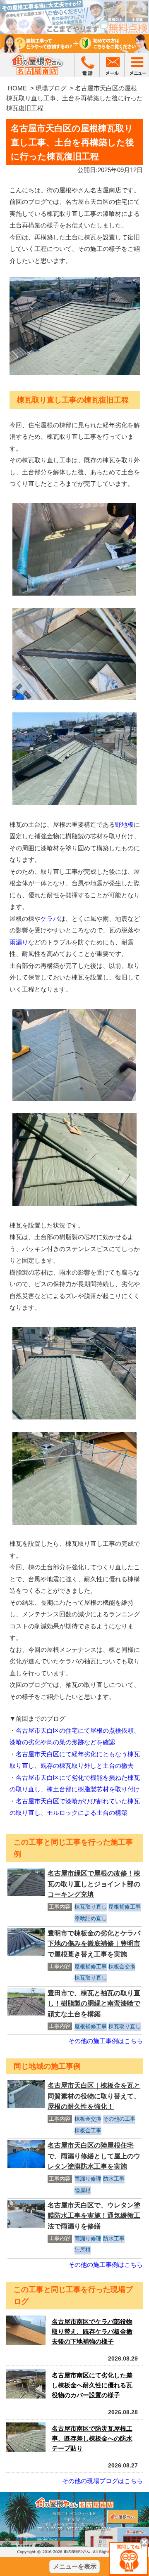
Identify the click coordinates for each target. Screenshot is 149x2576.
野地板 (124, 824)
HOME (17, 88)
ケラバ (50, 919)
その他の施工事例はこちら (106, 2041)
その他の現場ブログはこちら (102, 2481)
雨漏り (19, 942)
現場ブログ (51, 88)
